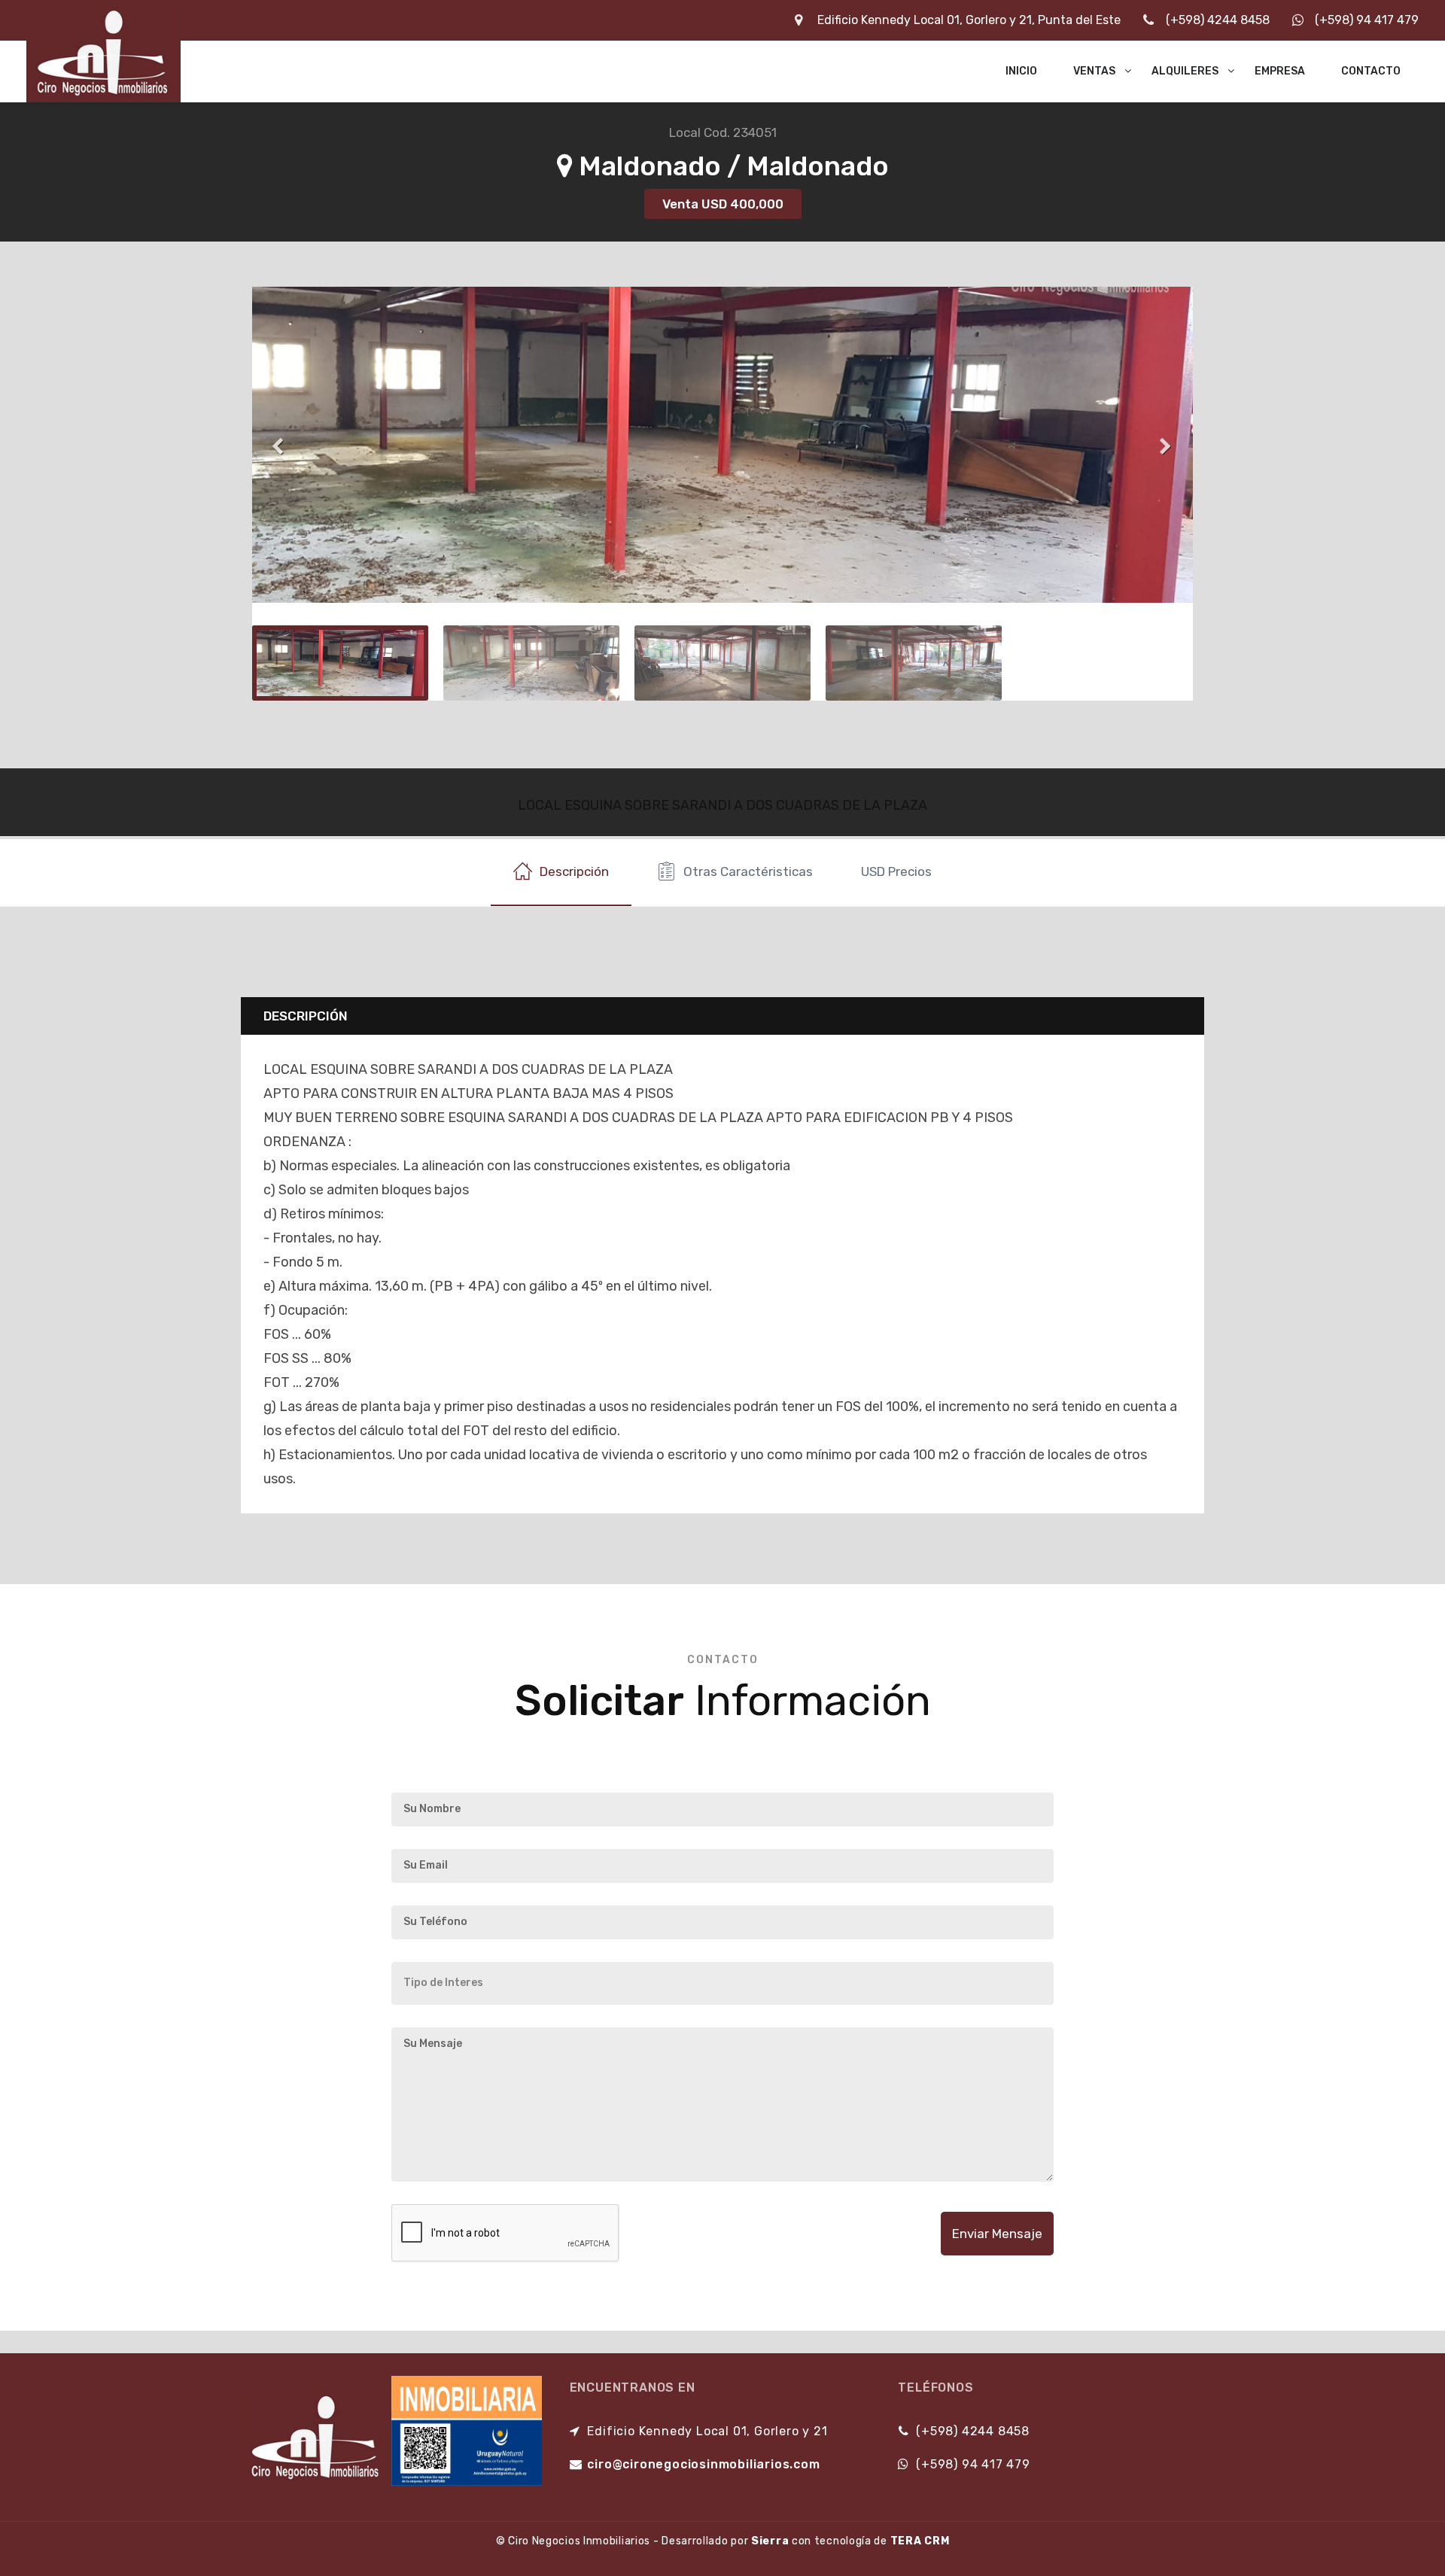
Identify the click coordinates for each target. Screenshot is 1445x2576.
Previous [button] (278, 445)
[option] (722, 445)
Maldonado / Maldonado (731, 166)
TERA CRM (920, 2541)
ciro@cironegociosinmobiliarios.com (703, 2464)
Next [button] (1167, 445)
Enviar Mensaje (997, 2234)
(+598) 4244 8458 (1218, 20)
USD (896, 871)
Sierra (770, 2541)
